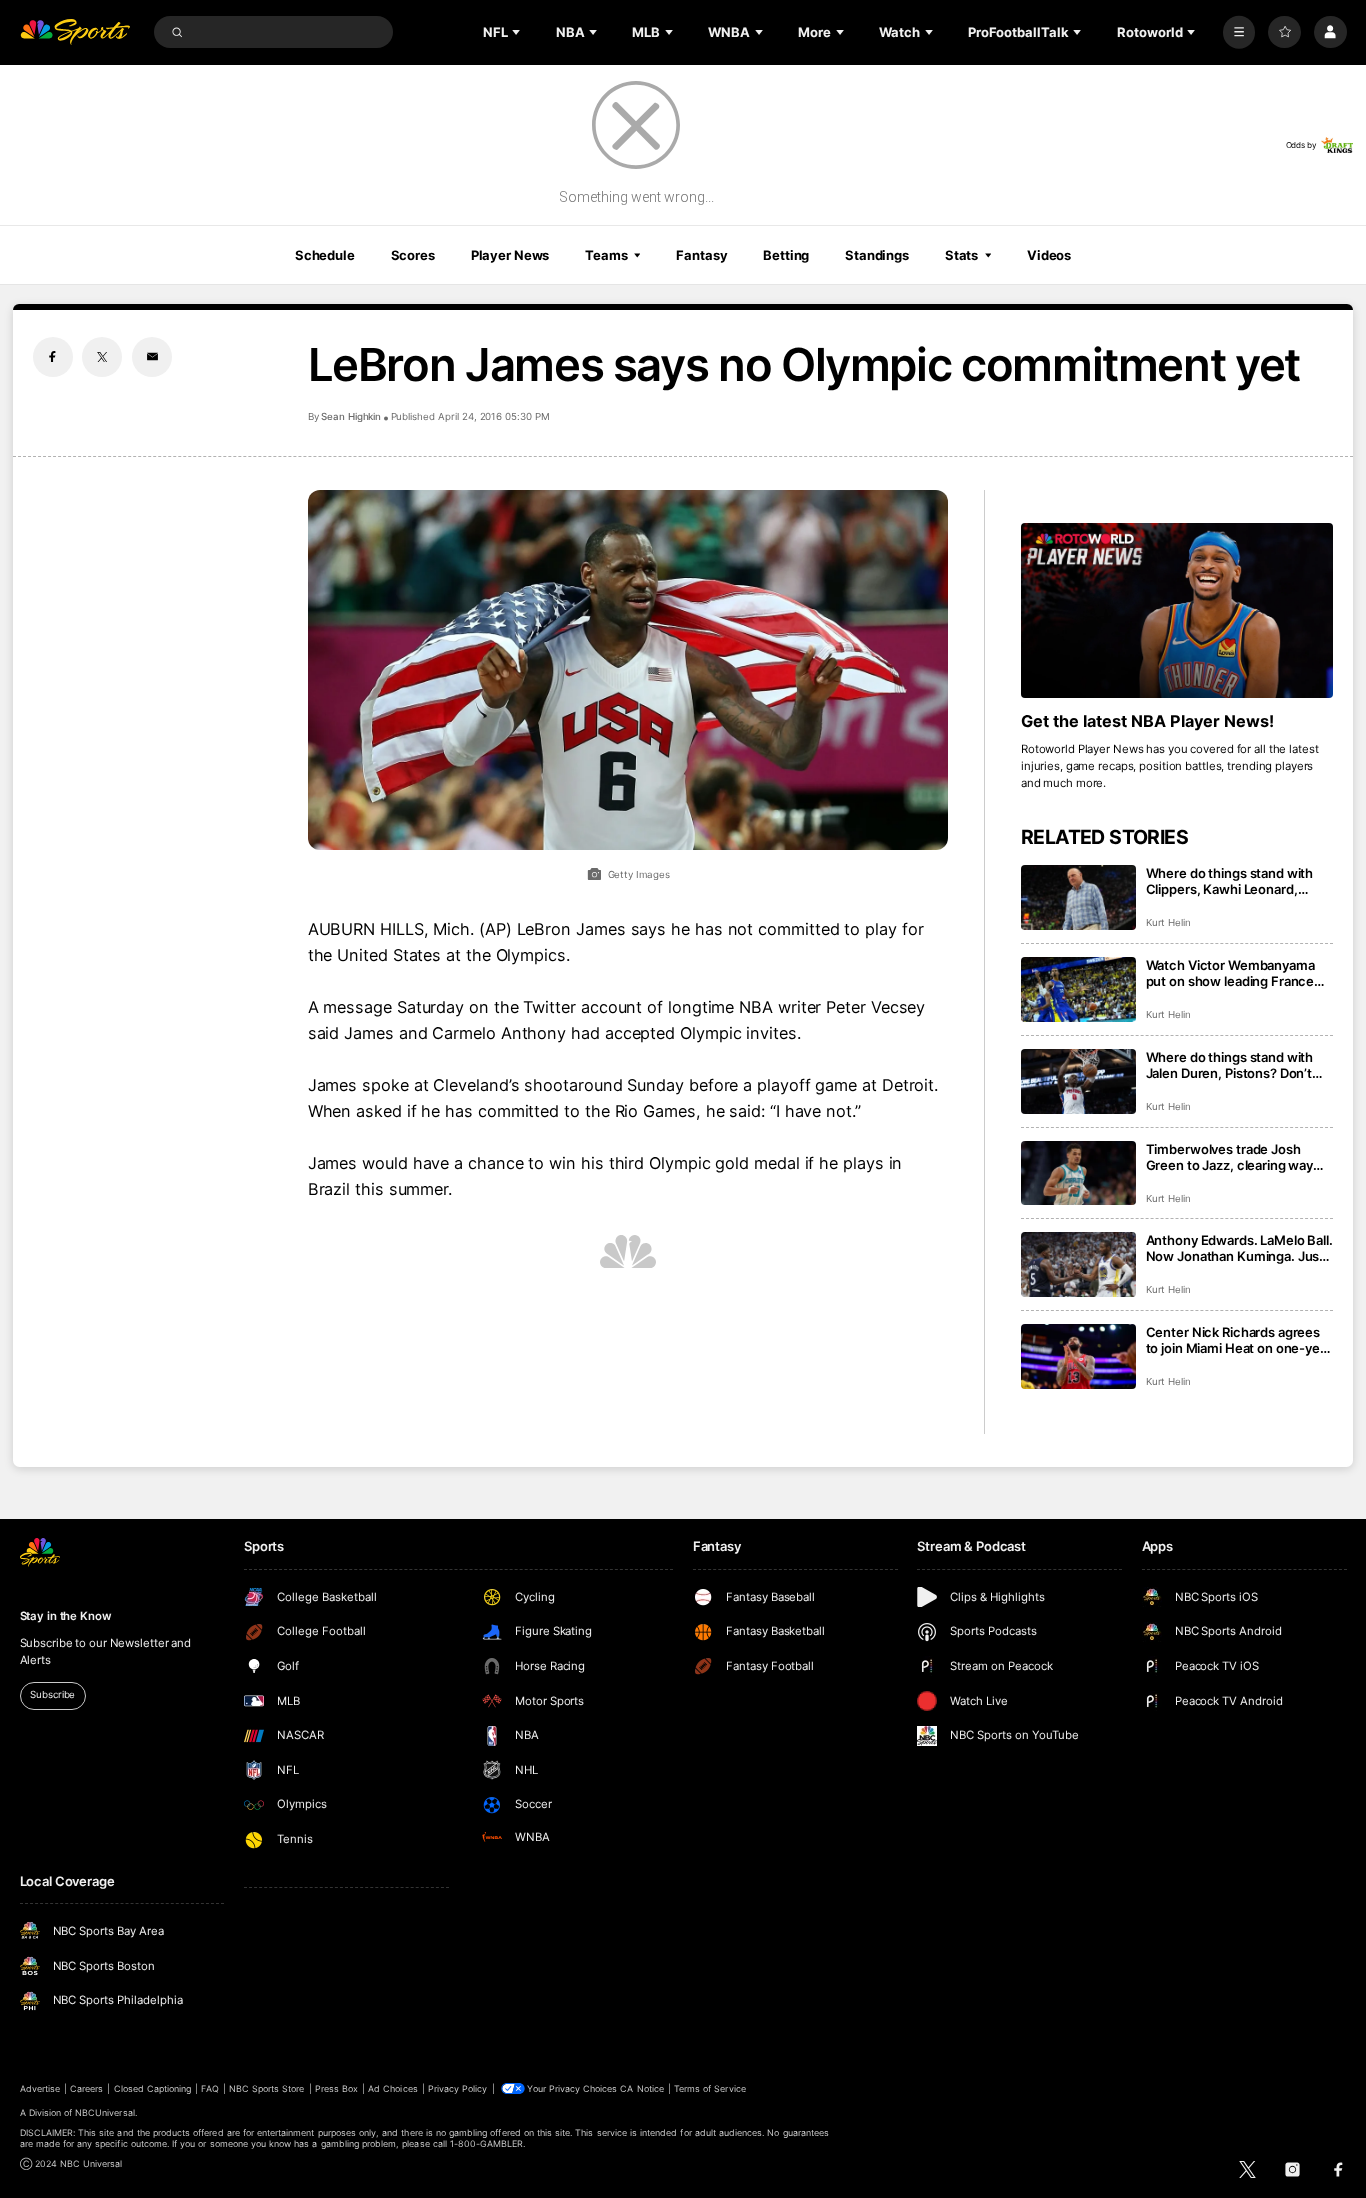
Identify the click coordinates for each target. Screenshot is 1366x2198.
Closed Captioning (153, 2088)
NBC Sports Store (267, 2088)
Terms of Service (710, 2088)
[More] (1239, 32)
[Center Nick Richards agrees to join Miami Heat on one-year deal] (1078, 1356)
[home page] (75, 32)
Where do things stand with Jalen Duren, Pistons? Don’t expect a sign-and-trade (1230, 1065)
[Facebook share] (53, 357)
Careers (86, 2088)
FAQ (209, 2088)
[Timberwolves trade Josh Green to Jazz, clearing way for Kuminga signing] (1078, 1173)
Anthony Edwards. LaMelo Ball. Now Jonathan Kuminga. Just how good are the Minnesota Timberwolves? (1239, 1248)
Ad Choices (392, 2088)
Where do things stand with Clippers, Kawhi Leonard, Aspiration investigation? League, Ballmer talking (1230, 881)
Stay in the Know (66, 1616)
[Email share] (152, 357)
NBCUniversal (105, 2112)
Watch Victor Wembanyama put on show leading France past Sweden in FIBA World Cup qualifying (1230, 973)
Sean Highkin (351, 416)
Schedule (325, 255)
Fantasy (701, 255)
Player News (510, 255)
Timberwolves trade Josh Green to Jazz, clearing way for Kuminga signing (1230, 1157)
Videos (1049, 255)
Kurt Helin (1169, 922)
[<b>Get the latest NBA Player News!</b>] (1177, 611)
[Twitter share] (102, 357)
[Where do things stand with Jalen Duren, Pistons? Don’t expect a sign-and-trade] (1078, 1081)
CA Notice (641, 2088)
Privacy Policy (458, 2088)
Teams (606, 255)
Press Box (336, 2088)
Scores (413, 255)
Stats (961, 255)
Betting (786, 255)
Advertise (40, 2088)
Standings (877, 255)
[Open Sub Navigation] (518, 32)
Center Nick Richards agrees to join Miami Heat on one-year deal (1239, 1340)
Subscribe (52, 1694)
